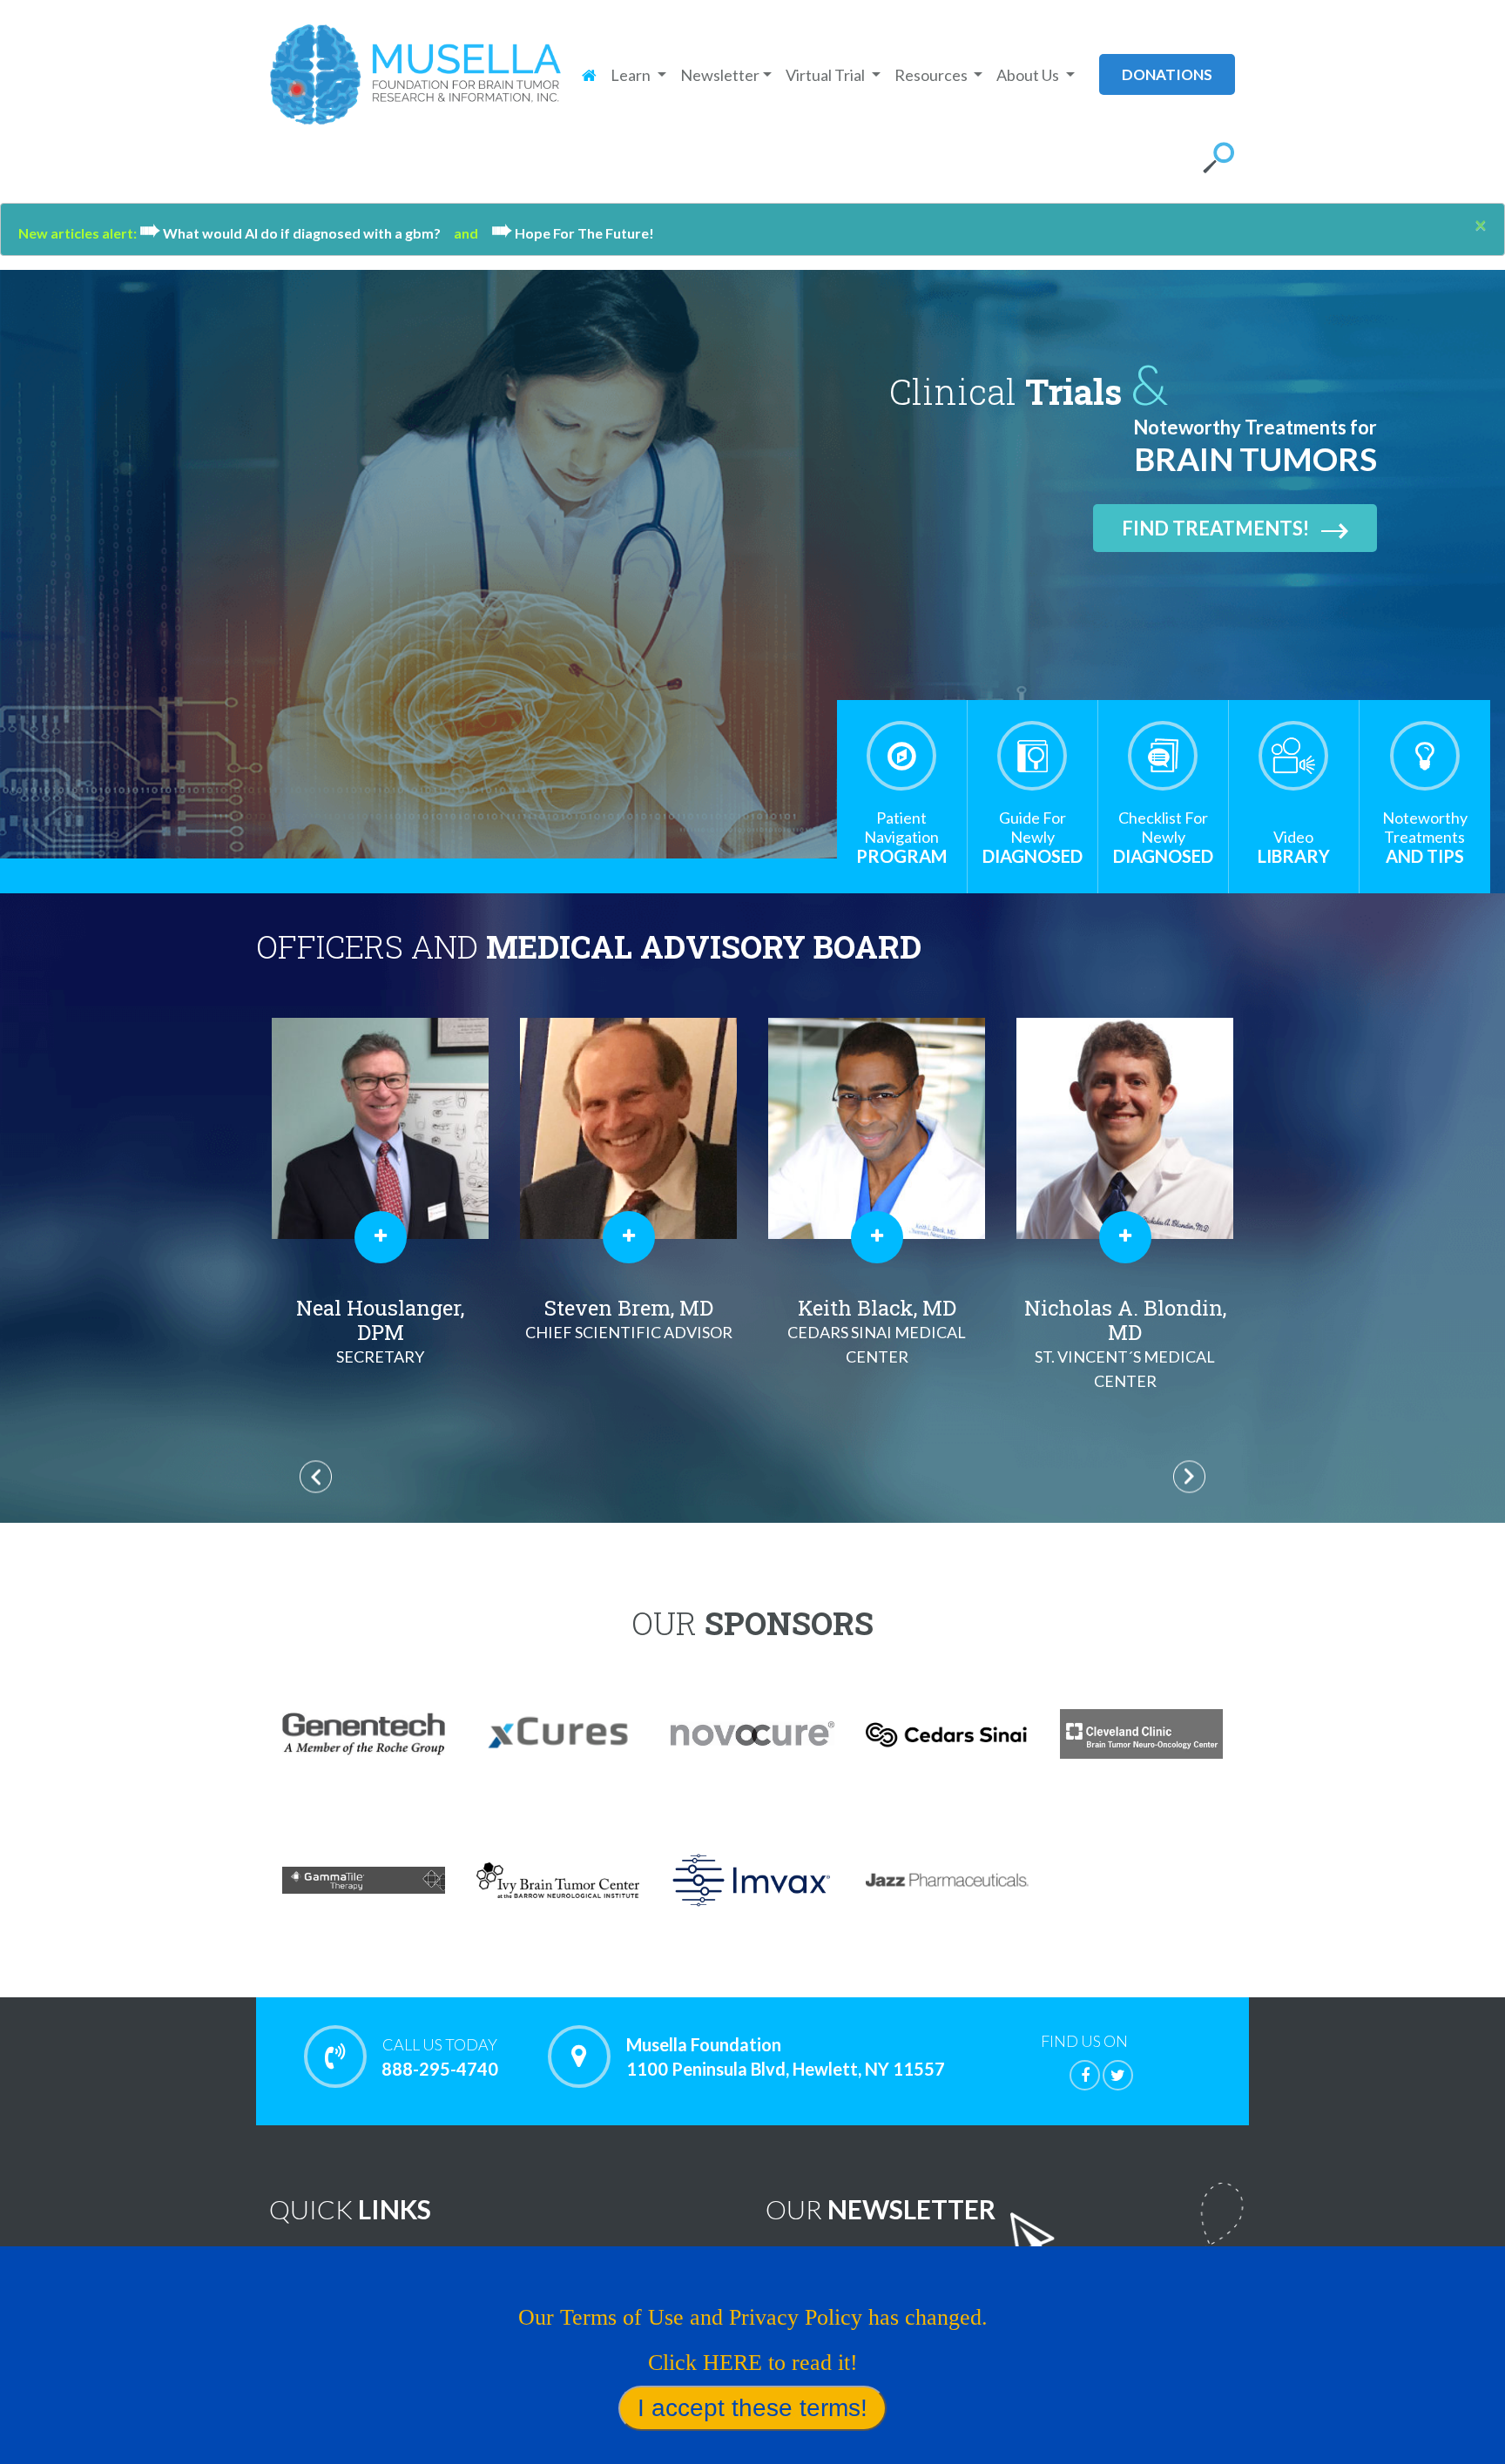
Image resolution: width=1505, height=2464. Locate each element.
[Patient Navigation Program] (901, 756)
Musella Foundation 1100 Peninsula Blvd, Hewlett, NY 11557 (786, 2057)
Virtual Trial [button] (827, 75)
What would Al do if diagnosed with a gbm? (297, 233)
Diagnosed (1033, 837)
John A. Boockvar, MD (1125, 1325)
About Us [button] (1029, 75)
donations (1167, 74)
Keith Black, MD (628, 1330)
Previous (316, 1476)
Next (1189, 1476)
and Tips (1425, 837)
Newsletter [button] (720, 75)
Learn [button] (632, 75)
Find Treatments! (1215, 528)
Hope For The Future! (573, 233)
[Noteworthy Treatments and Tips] (1425, 756)
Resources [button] (932, 75)
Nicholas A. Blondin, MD (877, 1342)
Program (901, 837)
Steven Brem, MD (381, 1318)
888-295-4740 (440, 2057)
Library (1294, 847)
